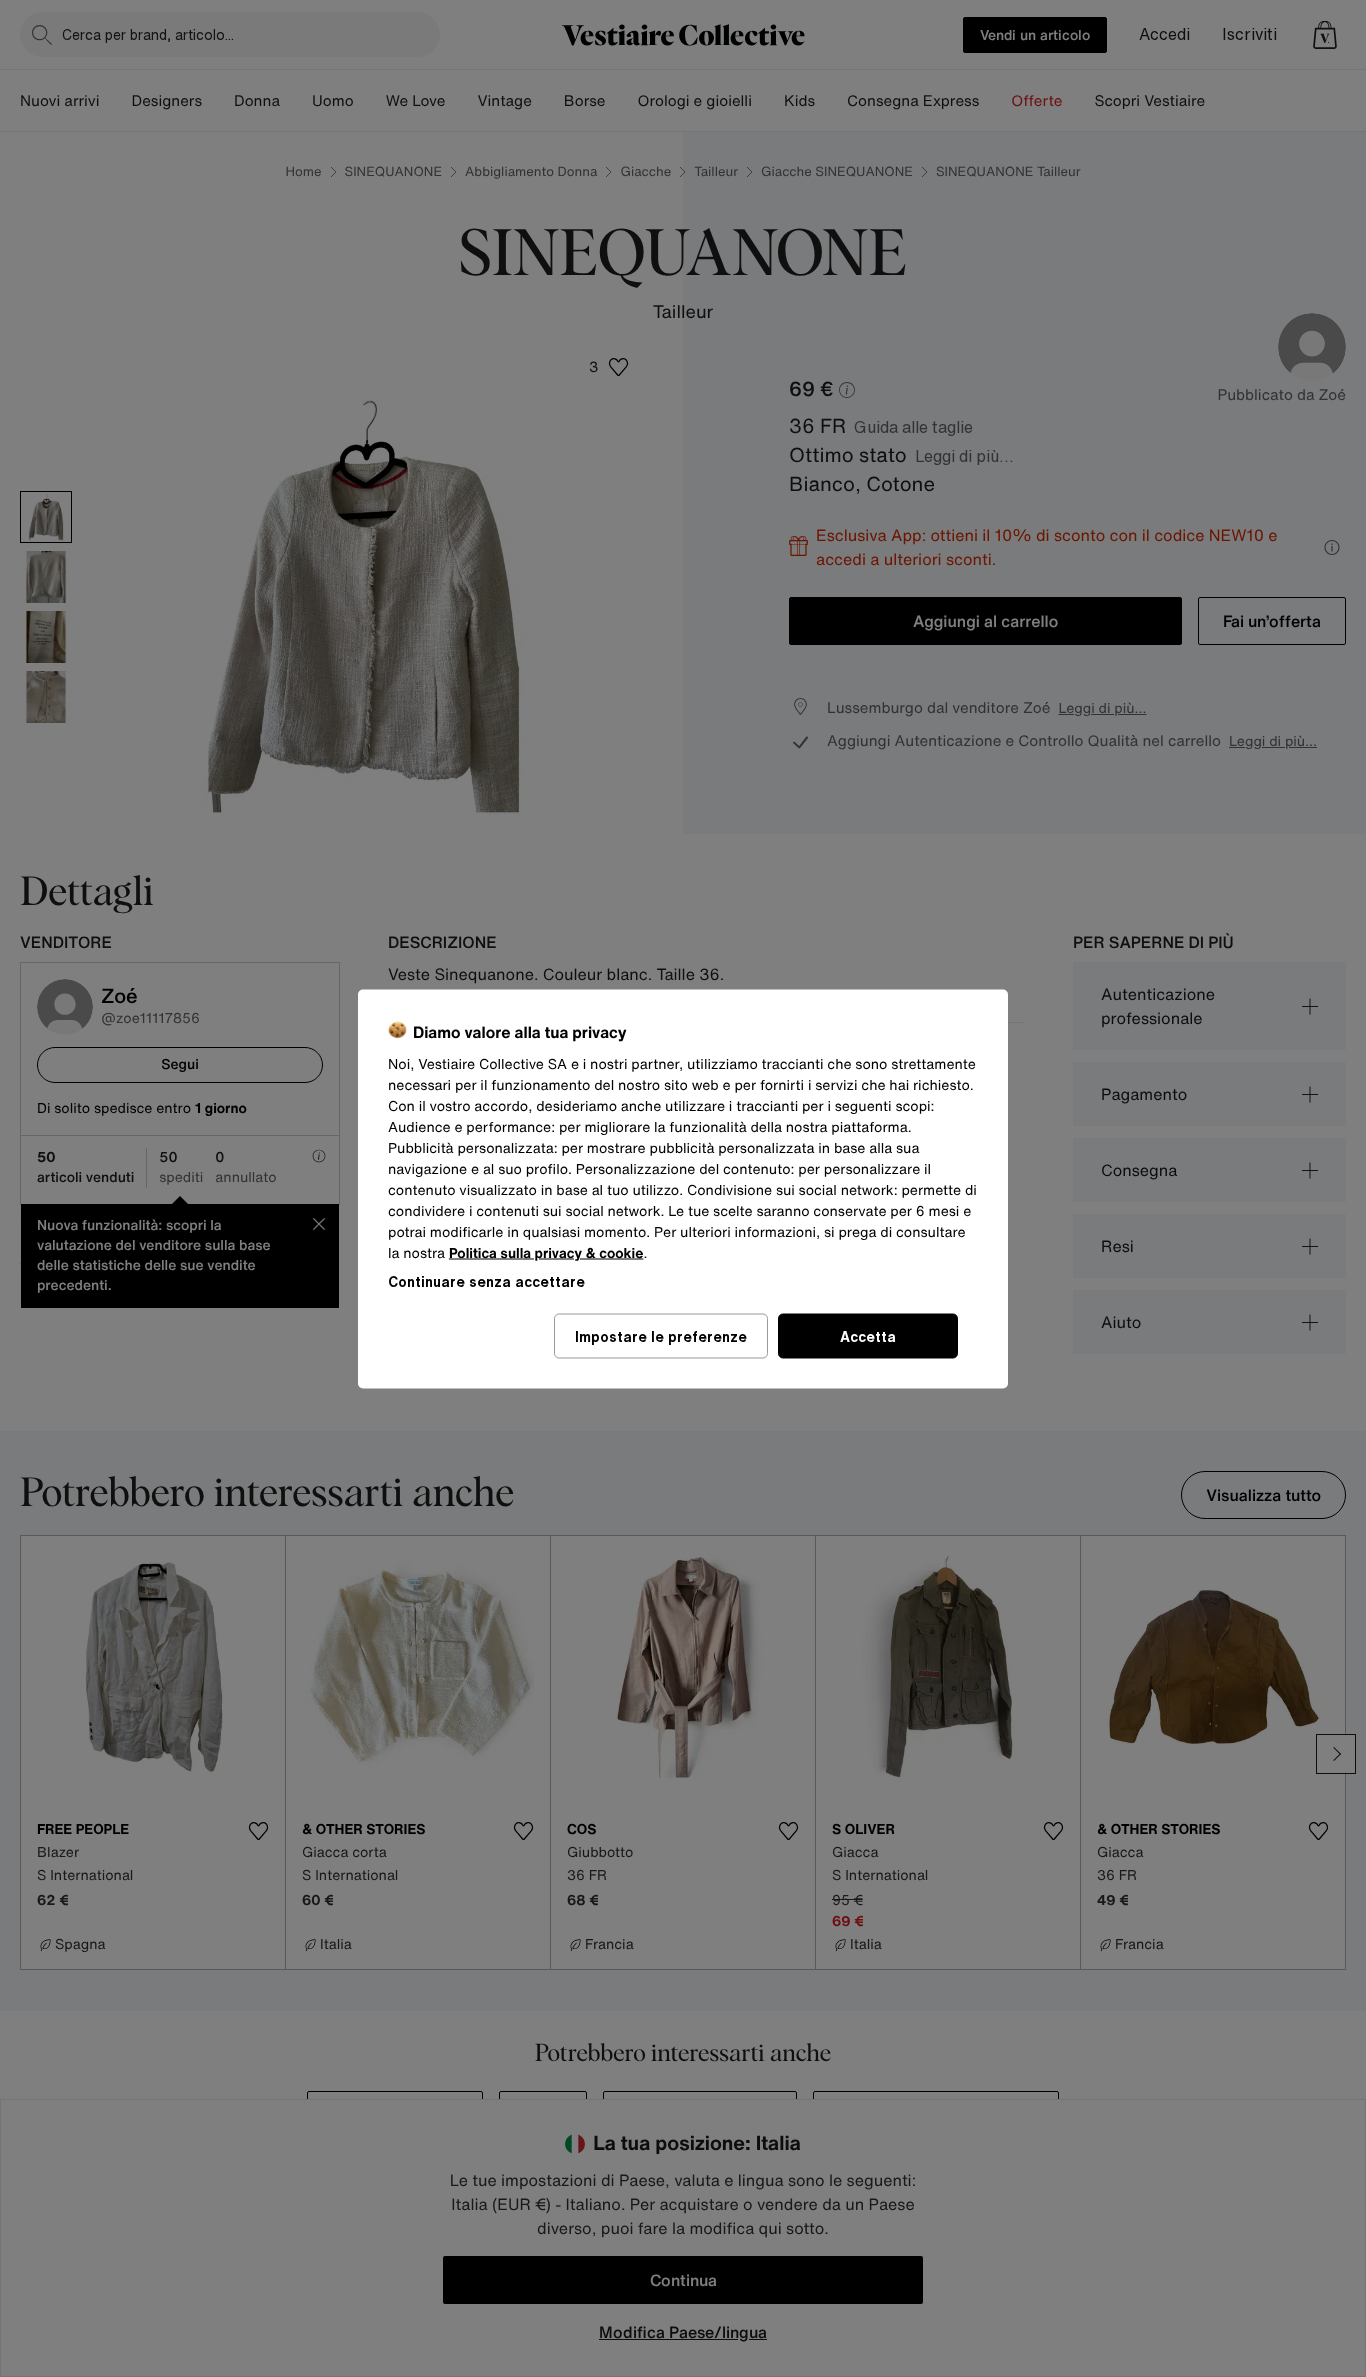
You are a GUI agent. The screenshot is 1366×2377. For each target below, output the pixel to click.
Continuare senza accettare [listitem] (486, 1280)
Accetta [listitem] (868, 1335)
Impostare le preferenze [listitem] (661, 1335)
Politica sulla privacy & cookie (546, 1252)
